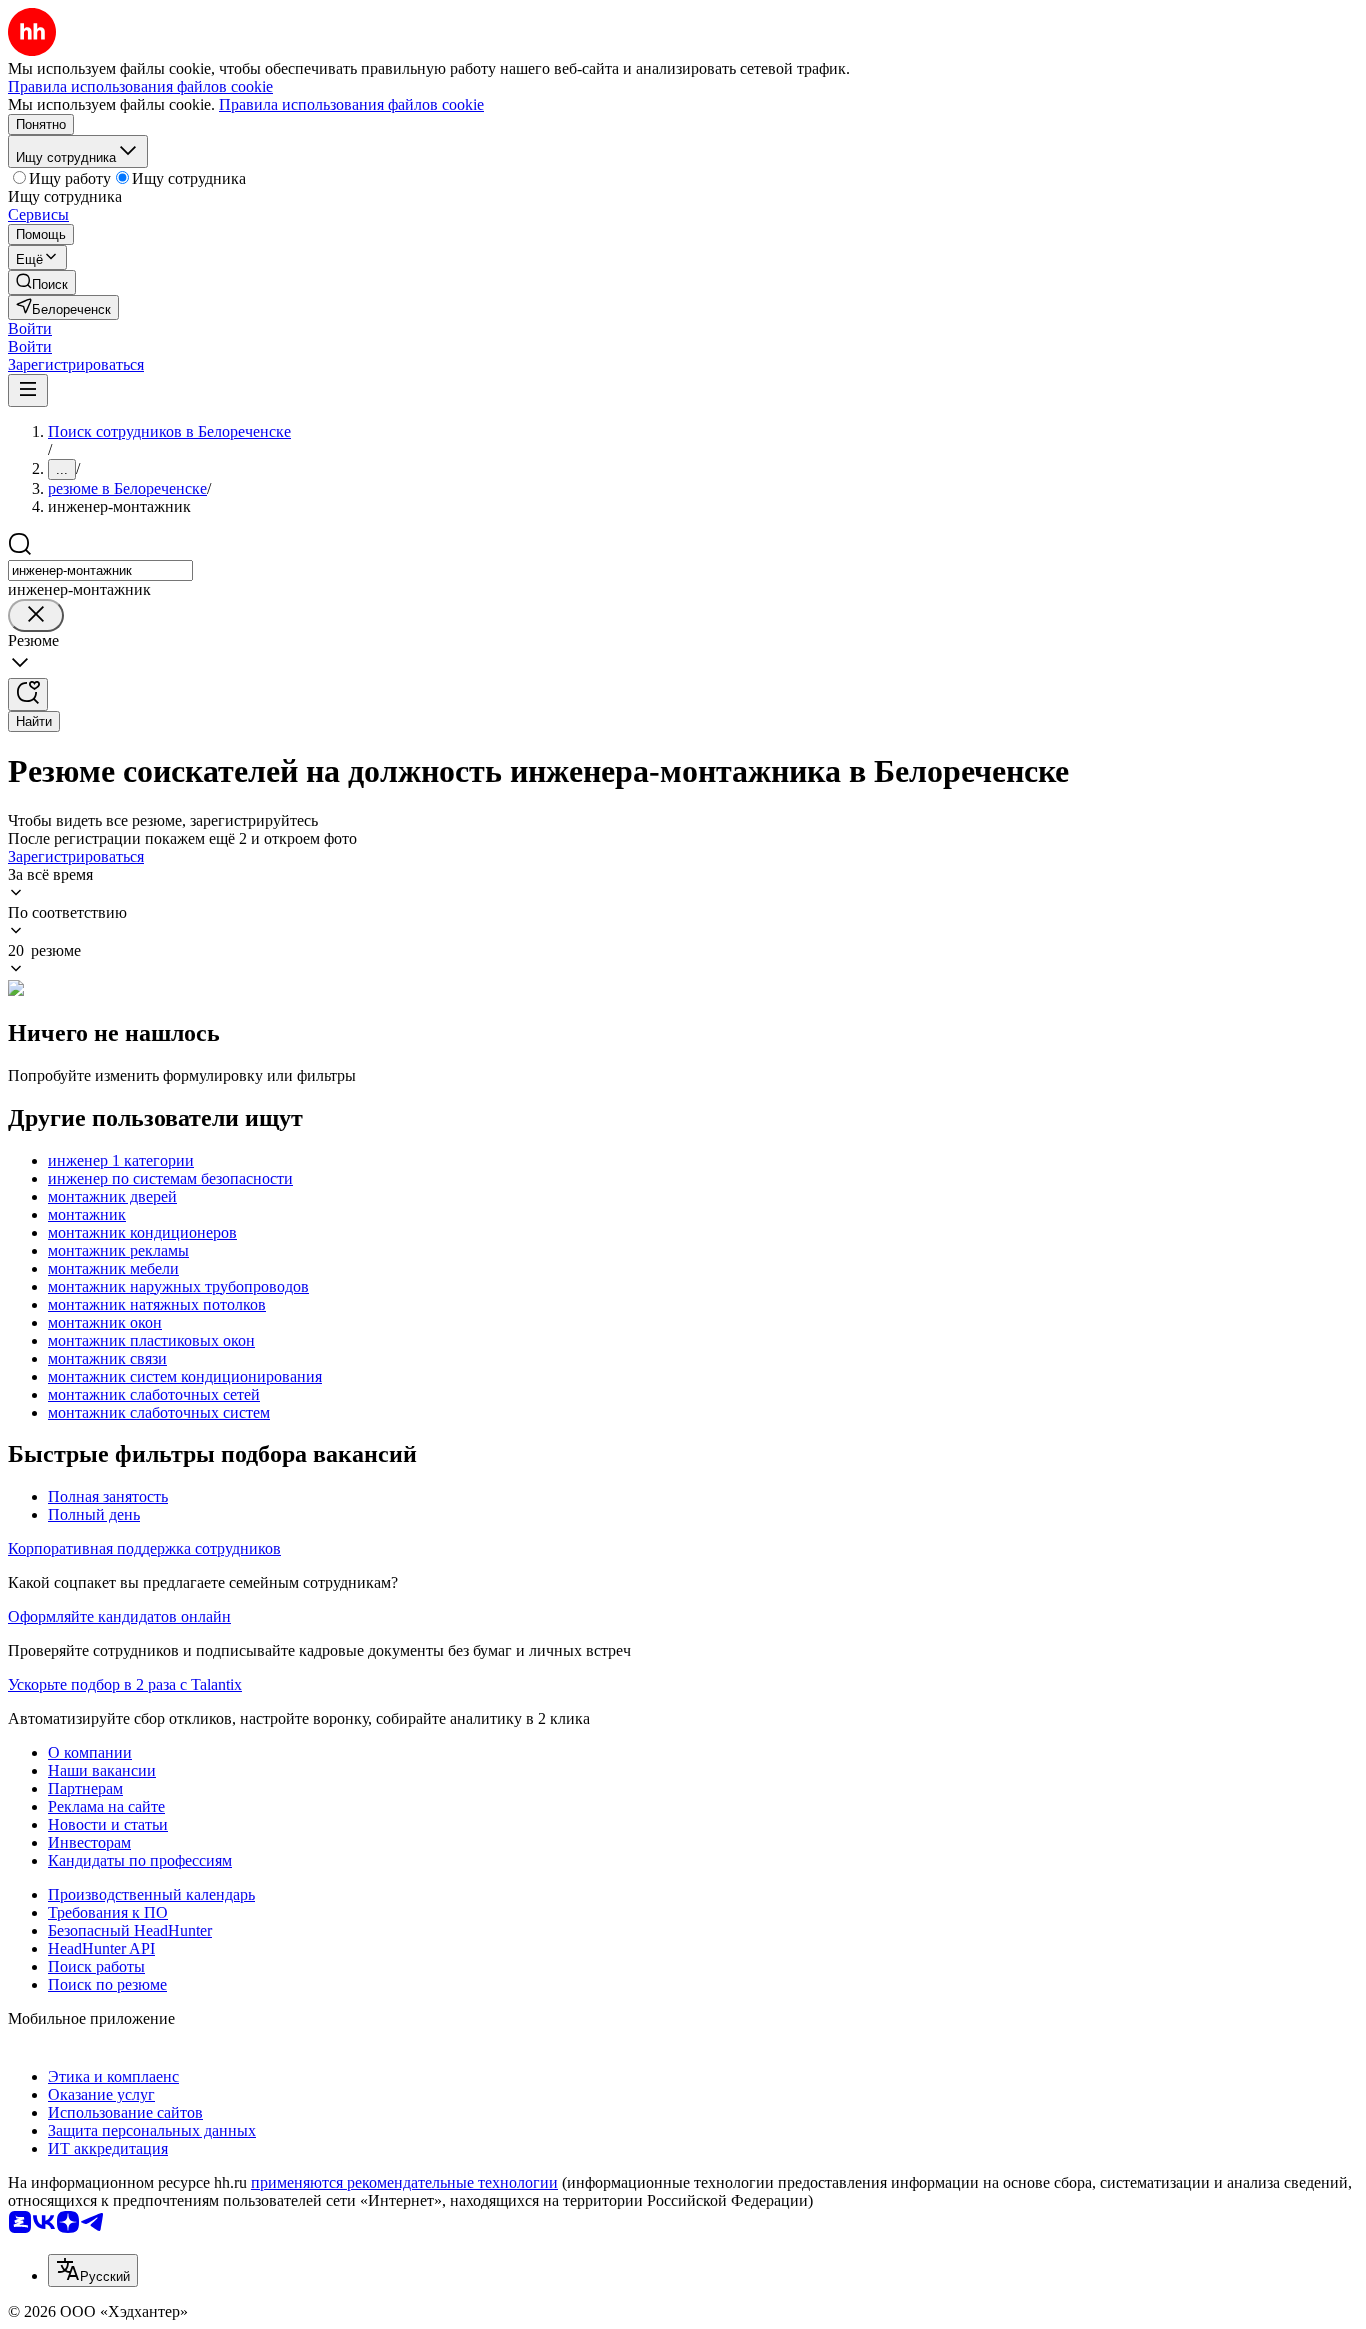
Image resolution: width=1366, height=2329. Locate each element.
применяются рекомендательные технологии (404, 2182)
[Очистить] (36, 615)
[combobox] (100, 570)
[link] (42, 282)
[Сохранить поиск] (28, 694)
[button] (30, 328)
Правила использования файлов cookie (351, 104)
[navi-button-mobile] (28, 390)
